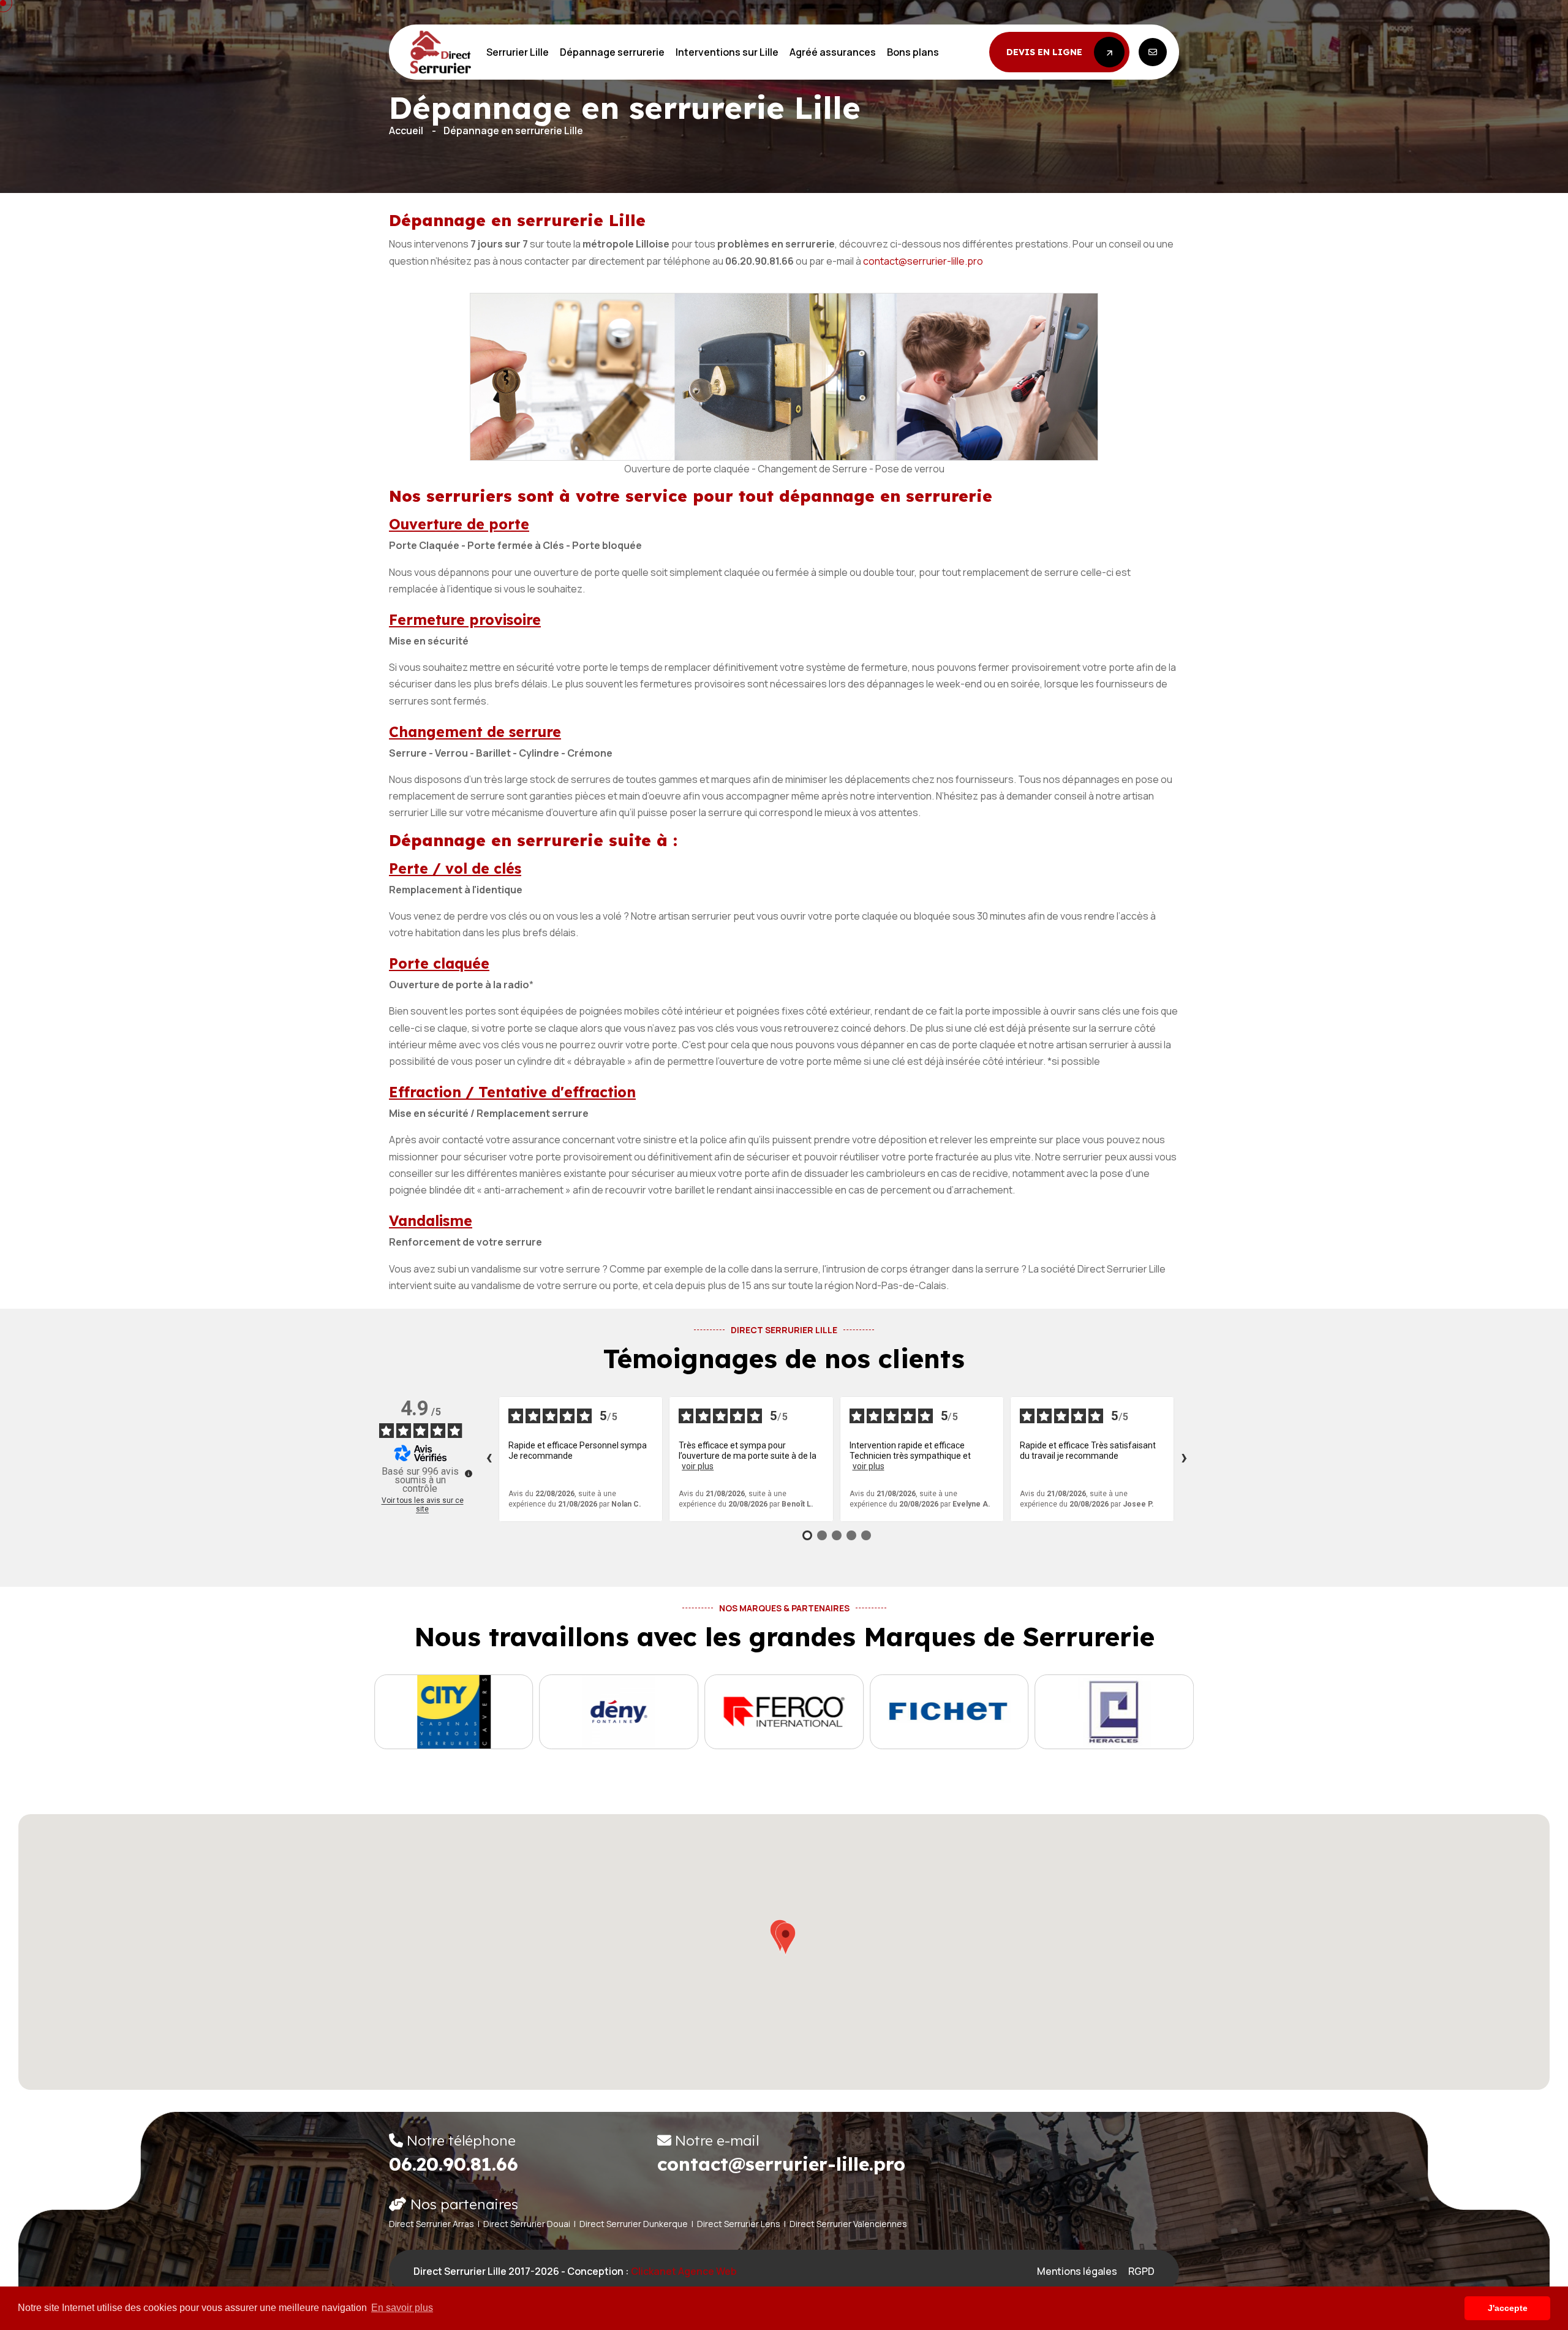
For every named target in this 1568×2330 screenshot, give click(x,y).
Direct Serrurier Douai (527, 2224)
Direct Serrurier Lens (739, 2224)
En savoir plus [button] (402, 2308)
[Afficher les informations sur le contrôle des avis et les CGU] (469, 1473)
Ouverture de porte (459, 524)
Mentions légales (1077, 2271)
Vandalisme (431, 1221)
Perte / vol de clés (455, 868)
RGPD (1141, 2271)
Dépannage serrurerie (612, 52)
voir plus (698, 1466)
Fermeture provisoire (465, 620)
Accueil (406, 130)
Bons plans (913, 52)
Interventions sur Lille (727, 52)
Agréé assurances (833, 52)
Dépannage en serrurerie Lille (513, 130)
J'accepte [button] (1508, 2308)
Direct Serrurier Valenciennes (848, 2224)
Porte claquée (439, 963)
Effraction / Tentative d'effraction (512, 1092)
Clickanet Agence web (684, 2271)
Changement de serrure (475, 732)
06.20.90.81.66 (454, 2164)
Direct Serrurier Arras (432, 2224)
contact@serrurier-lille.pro (923, 261)
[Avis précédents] (489, 1459)
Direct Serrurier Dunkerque (634, 2224)
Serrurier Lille (518, 52)
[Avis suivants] (1184, 1459)
